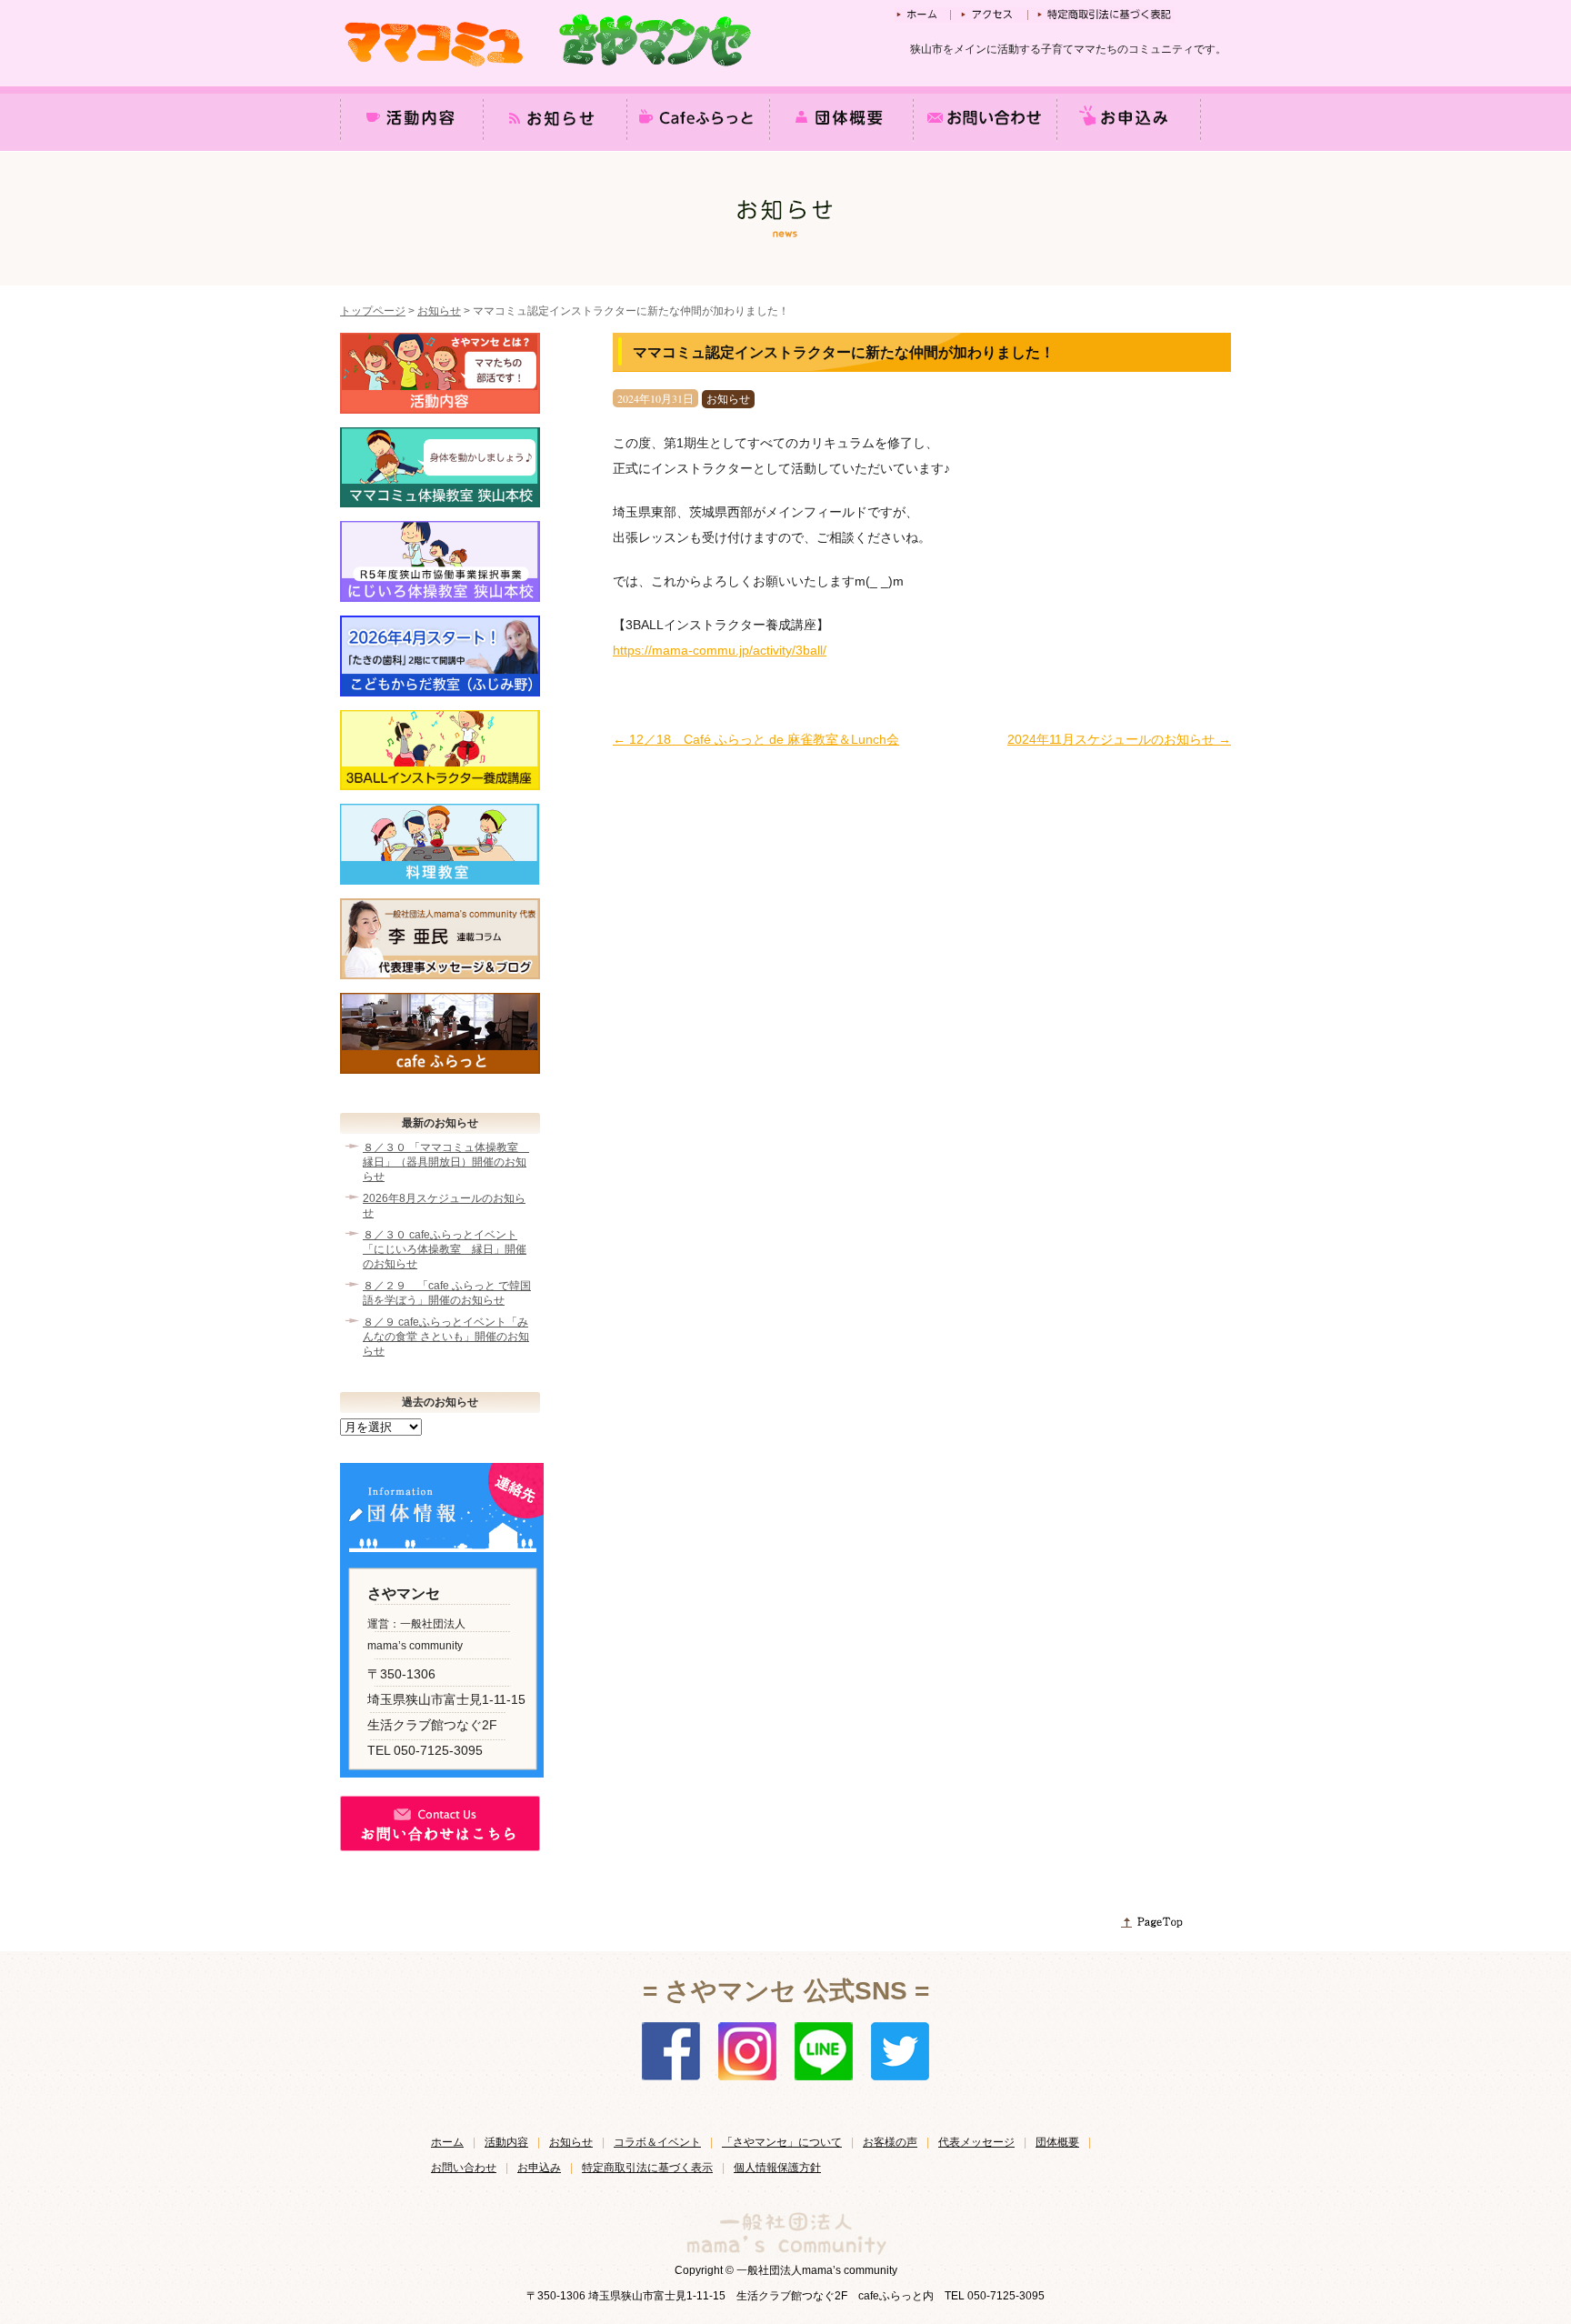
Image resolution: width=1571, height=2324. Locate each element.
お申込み (539, 2168)
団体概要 (1057, 2142)
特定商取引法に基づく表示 (647, 2168)
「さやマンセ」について (782, 2142)
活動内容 (506, 2142)
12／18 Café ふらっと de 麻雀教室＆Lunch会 (756, 739)
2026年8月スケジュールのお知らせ (444, 1206)
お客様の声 (890, 2142)
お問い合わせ (464, 2168)
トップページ (373, 311)
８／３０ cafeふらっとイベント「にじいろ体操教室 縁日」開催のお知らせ (445, 1249)
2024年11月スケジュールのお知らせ (1119, 739)
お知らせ (439, 311)
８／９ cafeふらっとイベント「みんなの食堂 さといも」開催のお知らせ (446, 1337)
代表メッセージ (976, 2142)
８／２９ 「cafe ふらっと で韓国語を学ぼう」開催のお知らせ (447, 1293)
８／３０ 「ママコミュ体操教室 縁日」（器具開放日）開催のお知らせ (446, 1162)
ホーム (447, 2142)
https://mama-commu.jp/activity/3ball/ (720, 650)
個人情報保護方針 (777, 2168)
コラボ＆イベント (657, 2142)
